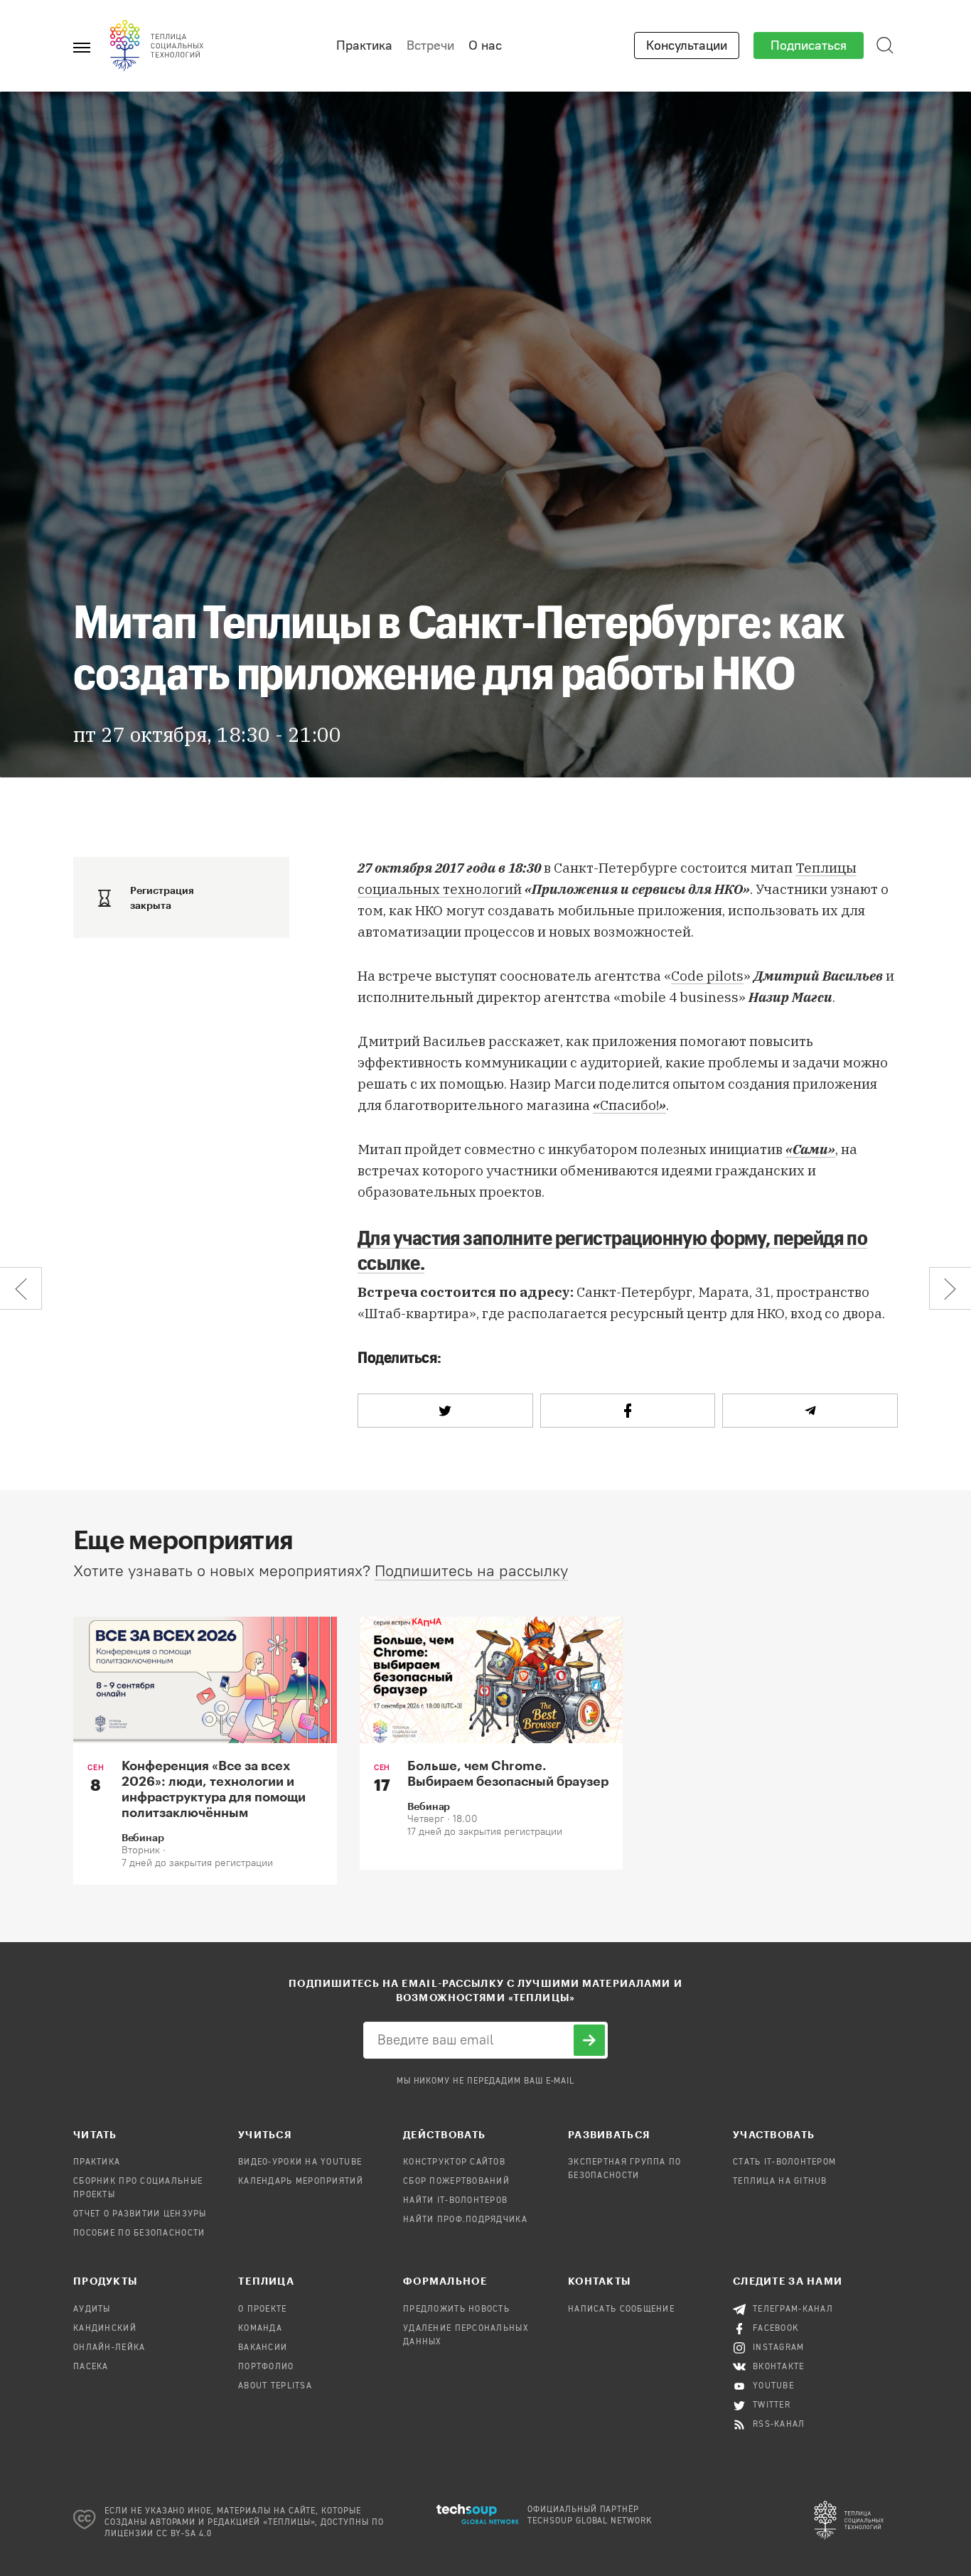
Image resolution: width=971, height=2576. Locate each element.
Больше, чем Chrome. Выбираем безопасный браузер (508, 1773)
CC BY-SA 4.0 (184, 2534)
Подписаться (809, 45)
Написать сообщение (621, 2310)
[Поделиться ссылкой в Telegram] (810, 1411)
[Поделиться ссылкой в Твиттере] (445, 1411)
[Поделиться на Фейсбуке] (628, 1411)
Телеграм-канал (793, 2310)
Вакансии (263, 2348)
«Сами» (810, 1149)
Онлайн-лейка (109, 2348)
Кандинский (105, 2329)
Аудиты (92, 2310)
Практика (364, 45)
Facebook (776, 2329)
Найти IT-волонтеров (455, 2201)
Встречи (430, 45)
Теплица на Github (780, 2182)
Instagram (779, 2348)
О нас (485, 45)
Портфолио (266, 2367)
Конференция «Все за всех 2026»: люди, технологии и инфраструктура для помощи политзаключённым (214, 1789)
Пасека (91, 2367)
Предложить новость (456, 2310)
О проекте (263, 2310)
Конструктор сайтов (454, 2162)
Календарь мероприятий (301, 2182)
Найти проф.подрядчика (465, 2220)
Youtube (773, 2386)
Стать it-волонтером (784, 2162)
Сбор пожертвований (456, 2182)
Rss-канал (779, 2425)
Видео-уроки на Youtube (300, 2162)
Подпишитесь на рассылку (471, 1571)
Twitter (772, 2405)
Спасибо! (629, 1105)
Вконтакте (779, 2367)
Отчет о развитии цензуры (140, 2214)
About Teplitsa (275, 2386)
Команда (260, 2329)
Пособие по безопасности (139, 2233)
